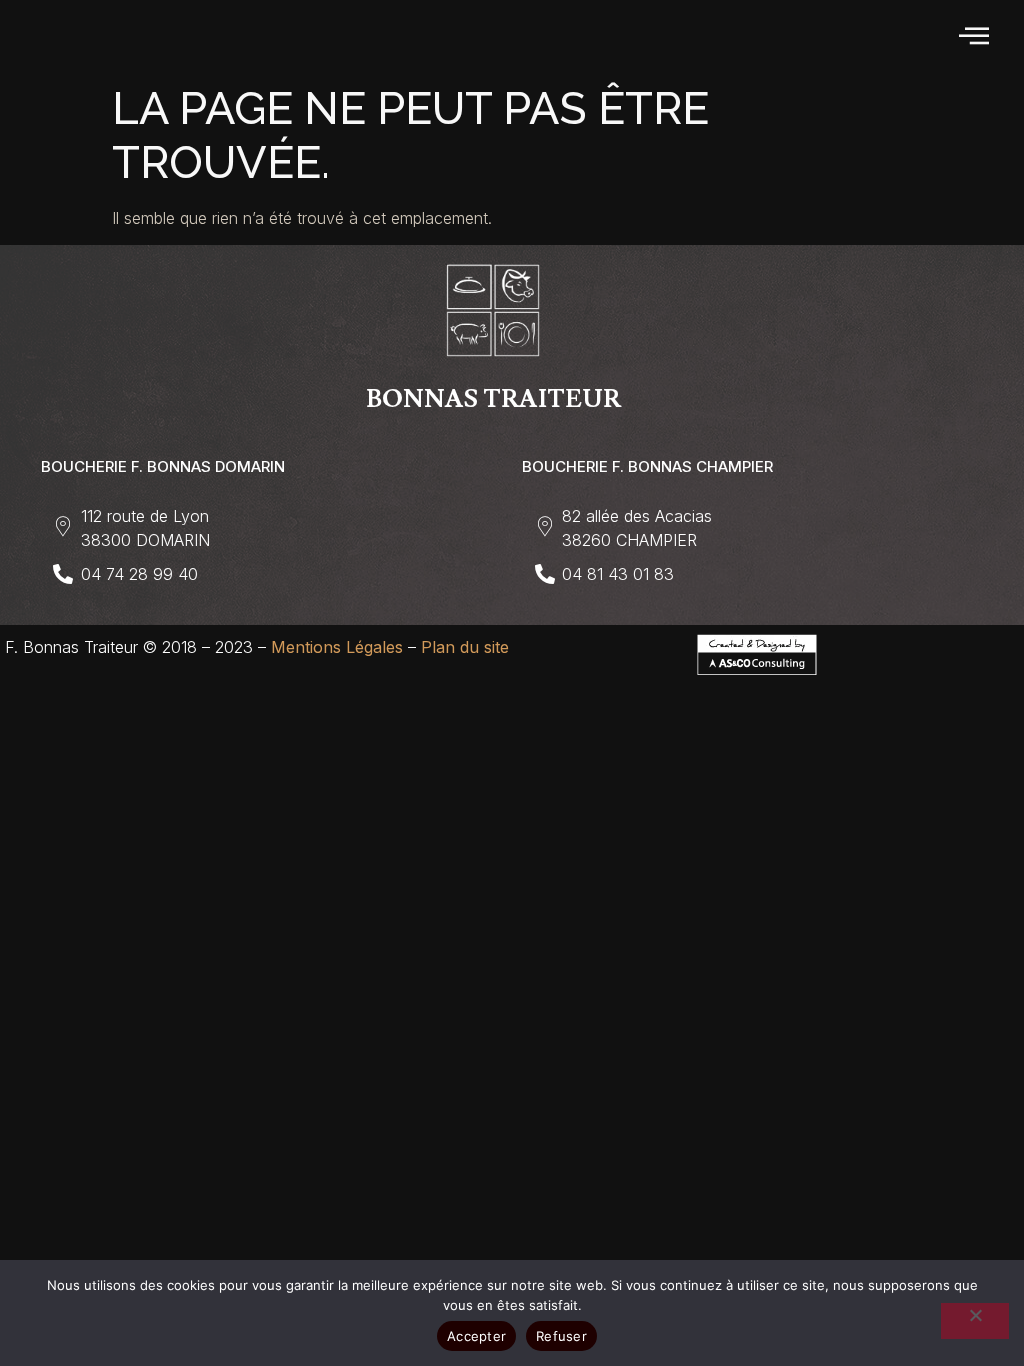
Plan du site (465, 647)
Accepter (476, 1336)
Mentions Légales (337, 647)
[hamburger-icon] (975, 37)
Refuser (561, 1336)
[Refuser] (975, 1321)
